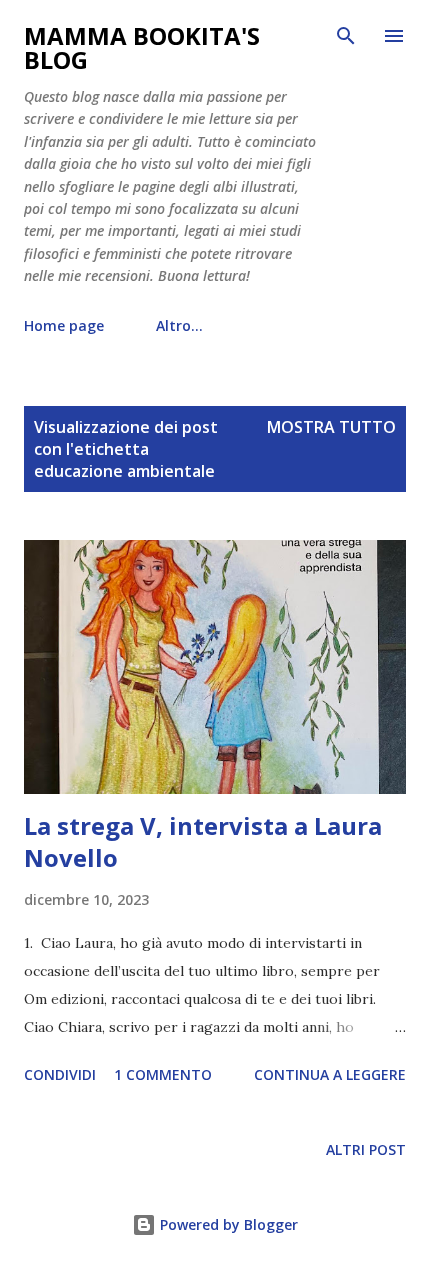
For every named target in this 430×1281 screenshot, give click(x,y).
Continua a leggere (330, 1074)
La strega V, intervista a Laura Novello (203, 841)
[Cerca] (346, 36)
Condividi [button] (60, 1074)
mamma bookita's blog (142, 47)
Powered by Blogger (227, 1224)
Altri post (366, 1149)
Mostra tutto (331, 427)
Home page (64, 325)
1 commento (163, 1074)
